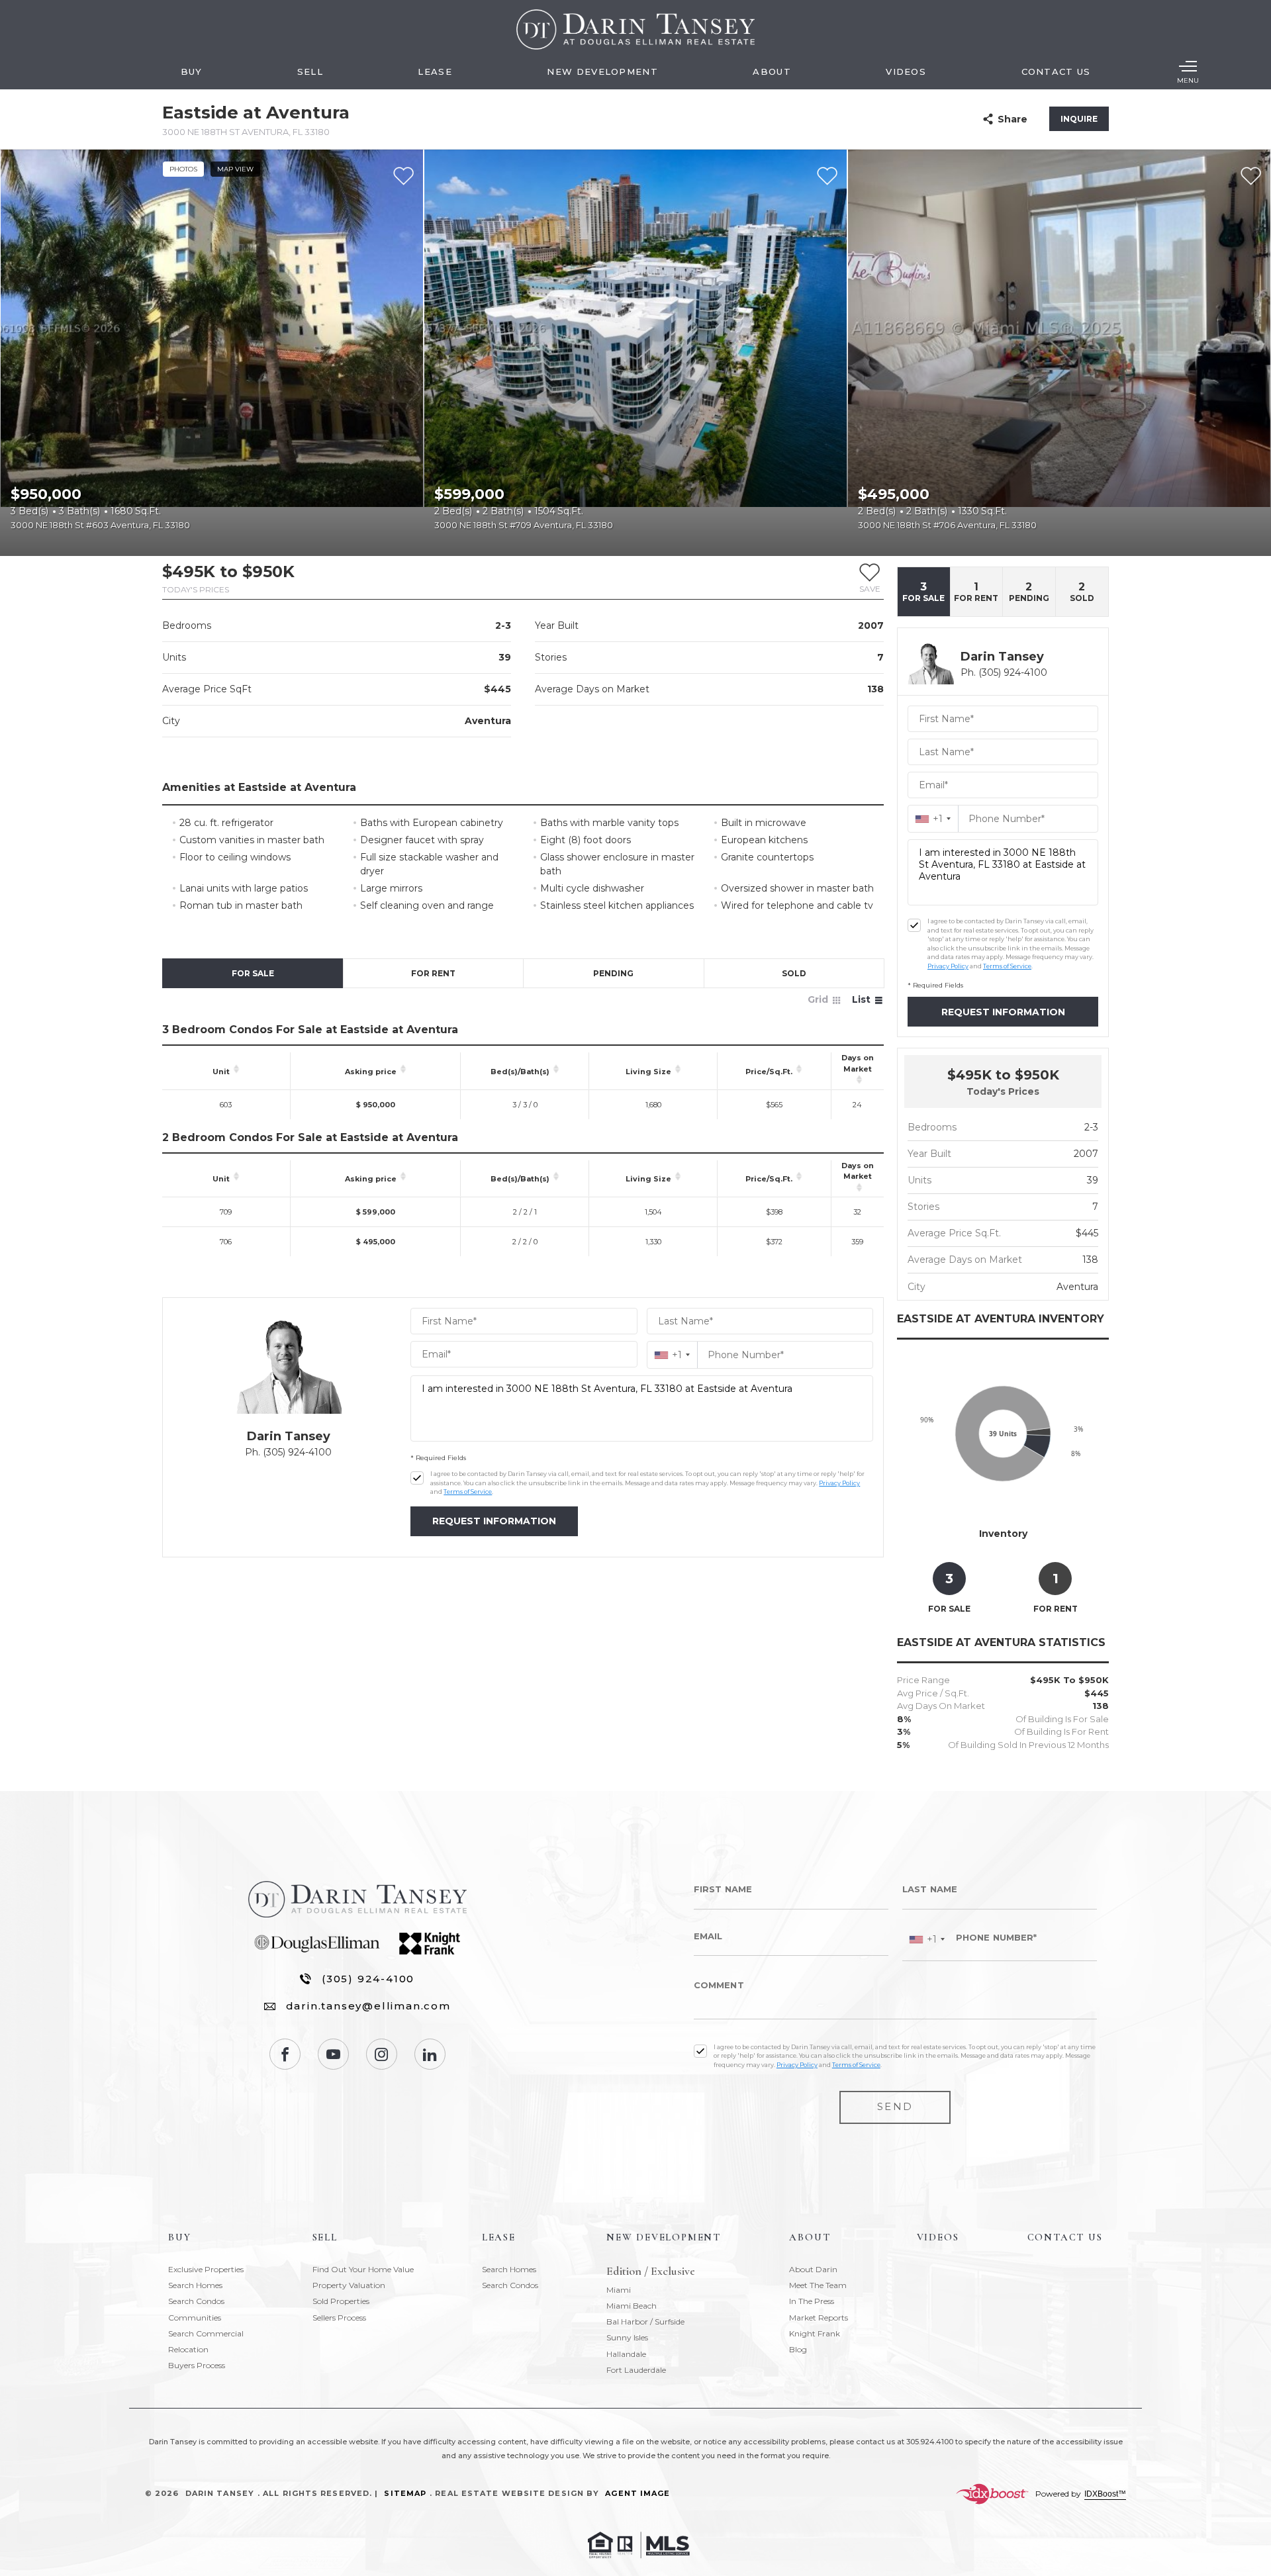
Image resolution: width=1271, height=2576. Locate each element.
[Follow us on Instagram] (382, 2054)
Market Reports (819, 2318)
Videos (906, 71)
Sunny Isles (627, 2337)
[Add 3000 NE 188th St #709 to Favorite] (827, 176)
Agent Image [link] (637, 2493)
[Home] (635, 29)
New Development (602, 71)
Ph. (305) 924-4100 (288, 1452)
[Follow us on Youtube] (333, 2054)
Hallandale (626, 2354)
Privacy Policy (839, 1483)
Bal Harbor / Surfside (645, 2322)
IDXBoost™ (1105, 2494)
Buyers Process (197, 2365)
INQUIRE (1079, 119)
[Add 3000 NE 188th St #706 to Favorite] (1251, 176)
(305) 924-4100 (368, 1979)
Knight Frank (815, 2333)
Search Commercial (206, 2333)
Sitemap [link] (405, 2493)
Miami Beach (632, 2306)
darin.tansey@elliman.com (368, 2006)
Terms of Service (468, 1492)
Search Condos (196, 2301)
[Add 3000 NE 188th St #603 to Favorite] (403, 176)
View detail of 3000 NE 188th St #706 (1059, 353)
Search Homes (195, 2285)
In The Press (812, 2301)
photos (183, 169)
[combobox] (672, 1355)
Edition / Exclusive (651, 2272)
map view (235, 169)
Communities (195, 2318)
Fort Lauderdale (636, 2370)
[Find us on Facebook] (285, 2054)
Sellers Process (339, 2318)
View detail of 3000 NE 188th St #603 (212, 353)
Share (1012, 119)
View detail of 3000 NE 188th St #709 (635, 353)
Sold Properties (341, 2301)
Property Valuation (349, 2285)
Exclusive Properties (206, 2269)
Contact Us (1056, 71)
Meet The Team (818, 2285)
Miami (619, 2290)
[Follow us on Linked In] (430, 2054)
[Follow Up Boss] (417, 1478)
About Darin (813, 2269)
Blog (798, 2349)
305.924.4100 (930, 2442)
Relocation (188, 2349)
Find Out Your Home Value (363, 2269)
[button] (870, 578)
